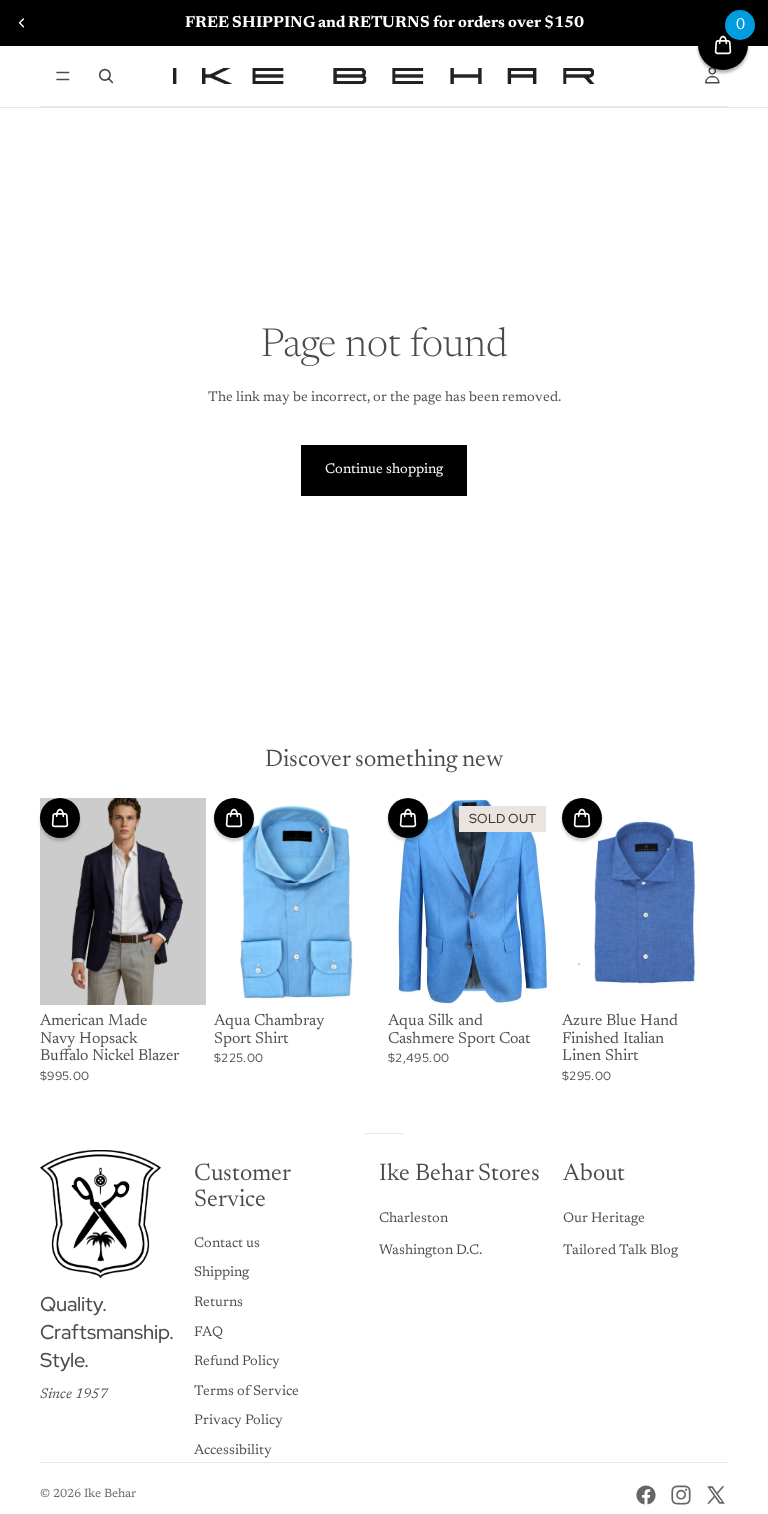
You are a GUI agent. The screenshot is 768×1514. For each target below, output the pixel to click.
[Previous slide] (22, 23)
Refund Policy (237, 1362)
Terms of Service (246, 1392)
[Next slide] (184, 901)
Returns (218, 1303)
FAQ (208, 1333)
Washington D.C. (430, 1251)
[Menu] (63, 76)
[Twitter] (716, 1495)
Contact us (227, 1244)
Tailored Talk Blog (620, 1251)
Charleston (413, 1219)
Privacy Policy (238, 1421)
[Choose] (175, 974)
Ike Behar (110, 1494)
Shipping (221, 1273)
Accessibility (233, 1451)
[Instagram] (681, 1495)
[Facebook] (646, 1495)
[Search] (106, 76)
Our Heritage (604, 1219)
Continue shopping (384, 470)
